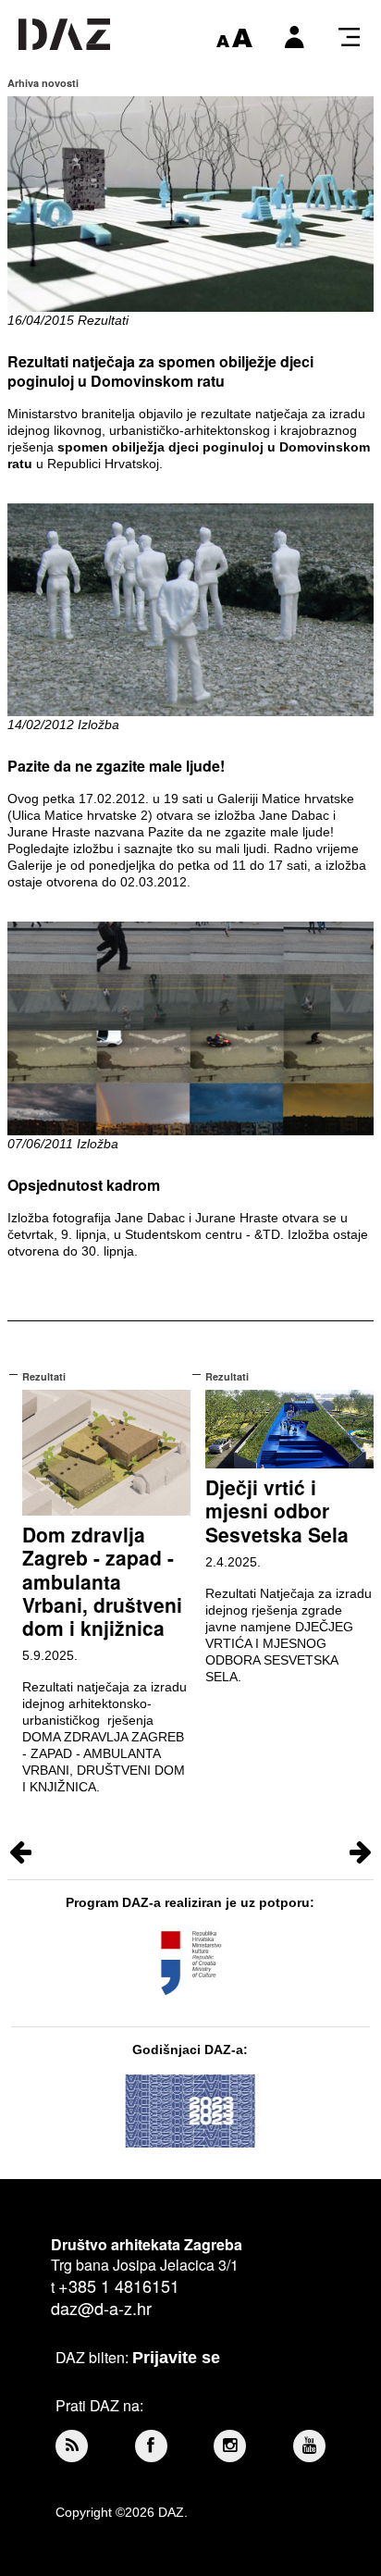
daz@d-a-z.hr (101, 2308)
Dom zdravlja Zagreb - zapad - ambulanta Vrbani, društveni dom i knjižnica (102, 1581)
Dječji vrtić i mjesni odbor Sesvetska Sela (277, 1510)
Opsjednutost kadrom (84, 1185)
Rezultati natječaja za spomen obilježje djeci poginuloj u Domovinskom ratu (160, 371)
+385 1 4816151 (119, 2285)
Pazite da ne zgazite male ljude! (116, 766)
